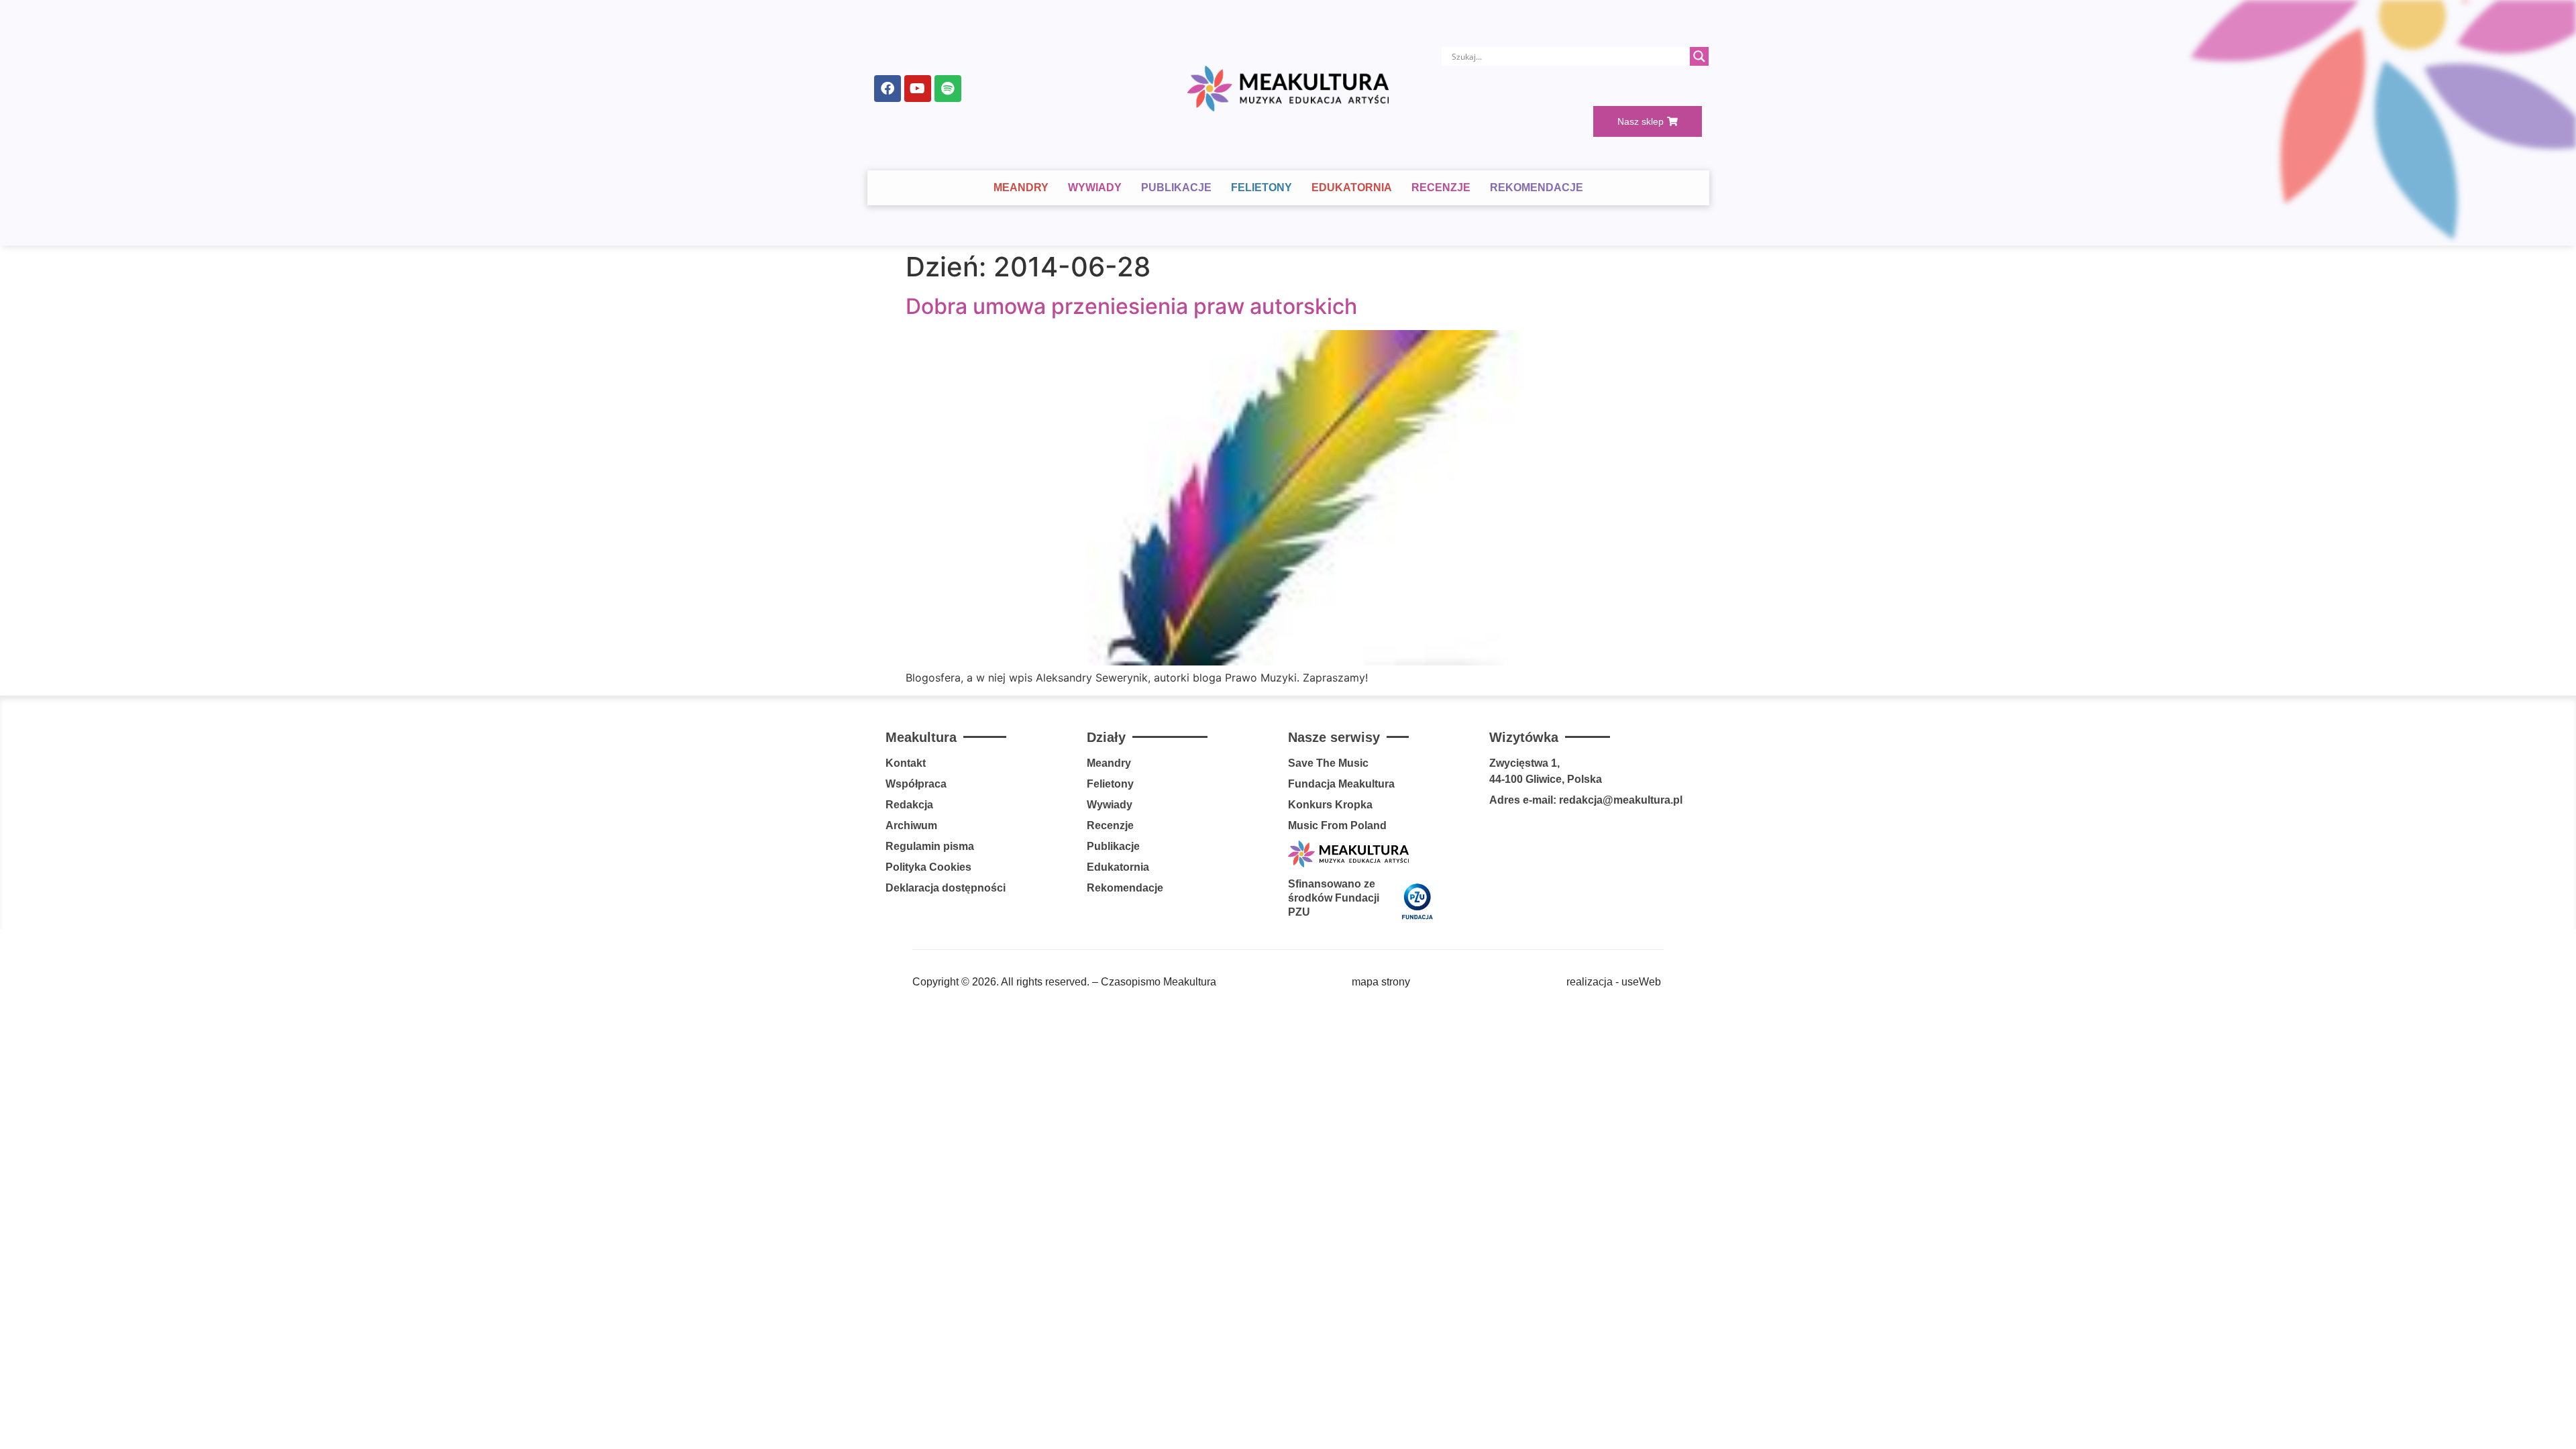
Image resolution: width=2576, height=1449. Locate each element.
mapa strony (1381, 982)
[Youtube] (918, 89)
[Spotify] (948, 89)
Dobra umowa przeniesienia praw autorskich (1131, 306)
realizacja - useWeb (1614, 982)
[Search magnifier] (1699, 56)
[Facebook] (888, 89)
